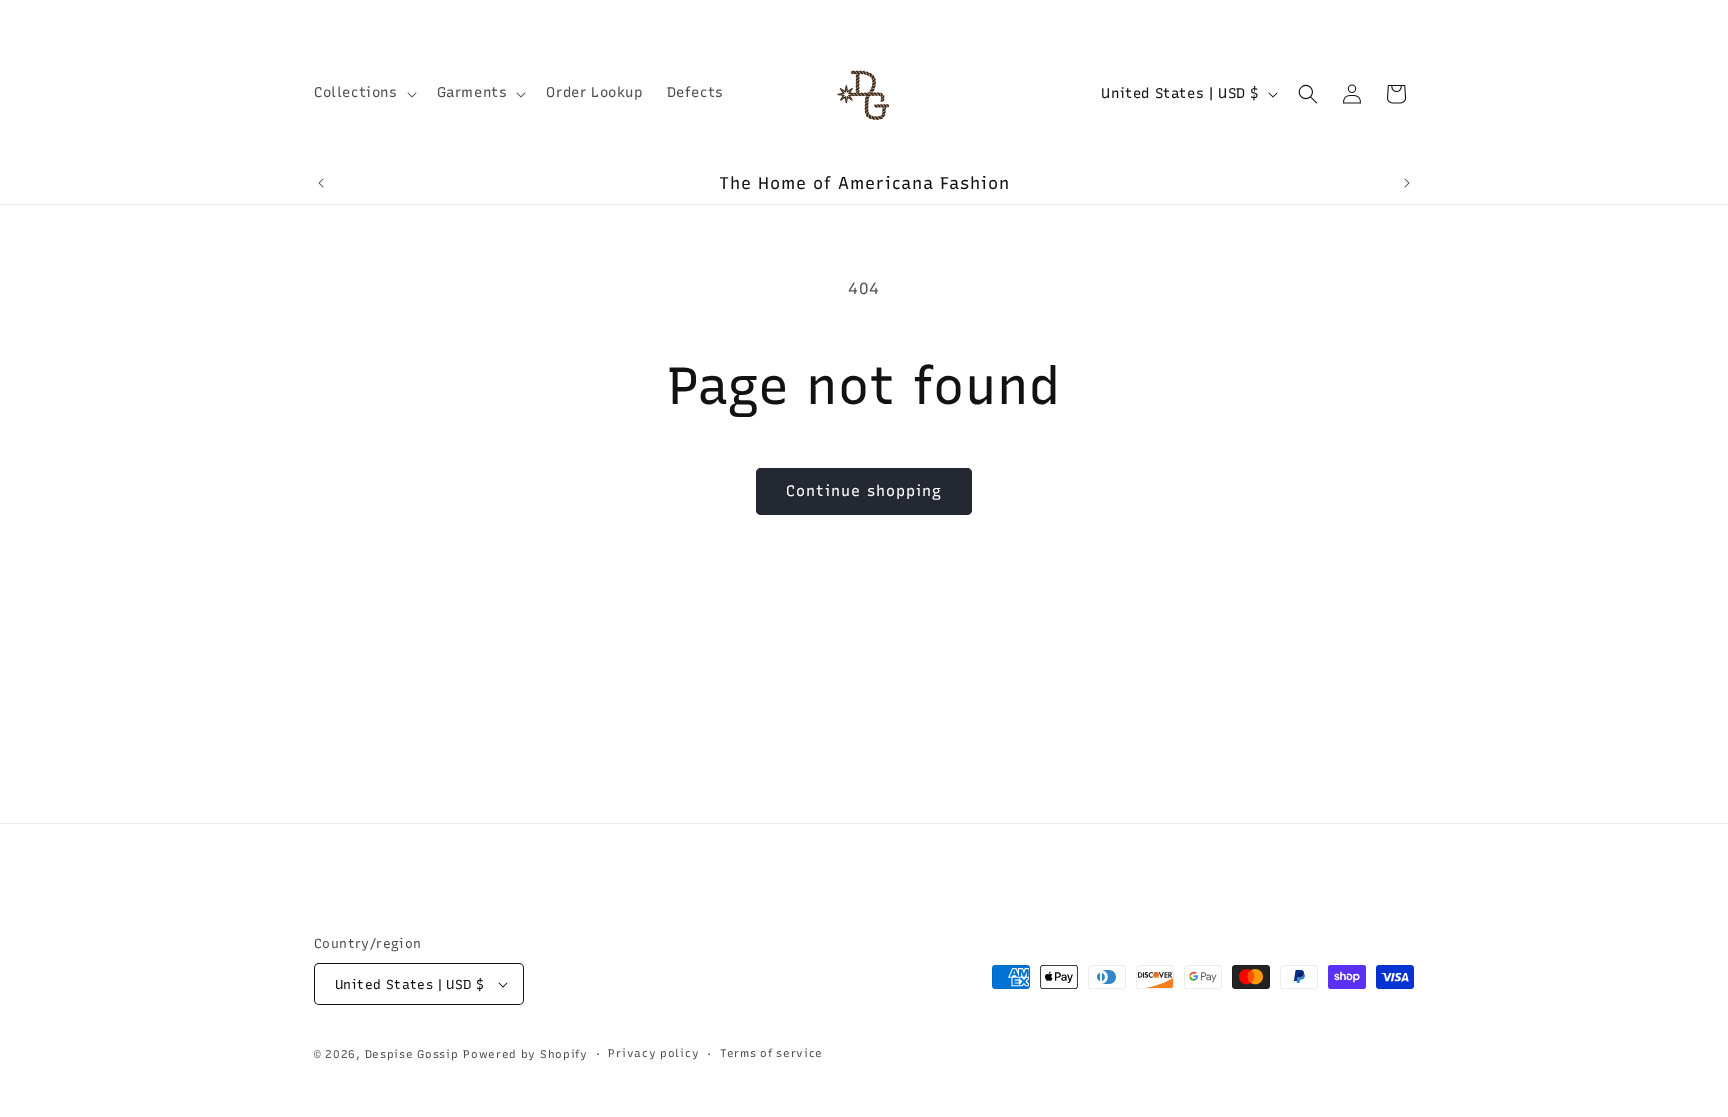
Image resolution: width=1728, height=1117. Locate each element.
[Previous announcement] (321, 183)
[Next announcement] (1407, 183)
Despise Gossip (412, 1054)
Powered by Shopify (525, 1054)
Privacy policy (653, 1053)
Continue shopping (864, 491)
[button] (363, 93)
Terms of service (771, 1053)
